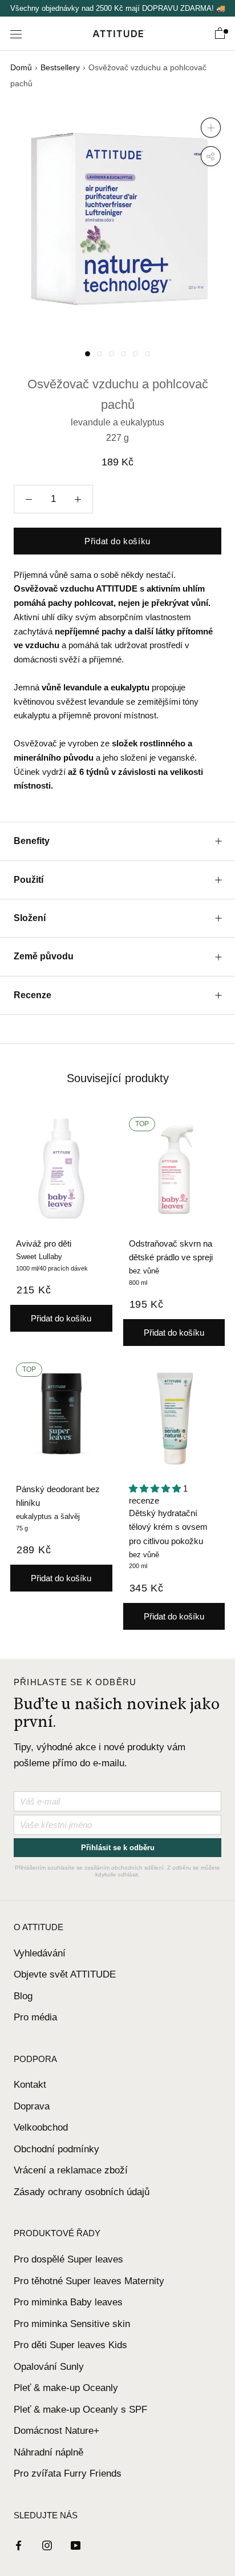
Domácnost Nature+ (56, 2431)
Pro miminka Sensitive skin (72, 2324)
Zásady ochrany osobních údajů (82, 2192)
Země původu (44, 956)
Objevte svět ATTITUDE (65, 1974)
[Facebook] (19, 2545)
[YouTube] (76, 2545)
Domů (21, 67)
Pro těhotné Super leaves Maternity (89, 2281)
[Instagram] (47, 2545)
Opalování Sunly (49, 2367)
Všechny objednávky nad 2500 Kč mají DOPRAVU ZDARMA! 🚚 (118, 8)
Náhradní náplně (48, 2452)
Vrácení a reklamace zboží (71, 2170)
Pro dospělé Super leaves (68, 2259)
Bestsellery (60, 67)
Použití (29, 880)
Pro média (35, 2017)
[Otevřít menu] (16, 34)
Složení (30, 918)
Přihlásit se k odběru (118, 1848)
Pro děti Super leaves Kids (70, 2345)
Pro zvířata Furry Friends (68, 2473)
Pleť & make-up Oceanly (66, 2388)
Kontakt (30, 2085)
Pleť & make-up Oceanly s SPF (80, 2410)
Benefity (32, 841)
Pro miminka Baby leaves (68, 2302)
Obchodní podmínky (56, 2149)
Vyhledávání (40, 1953)
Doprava (32, 2106)
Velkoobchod (41, 2127)
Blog (23, 1996)
